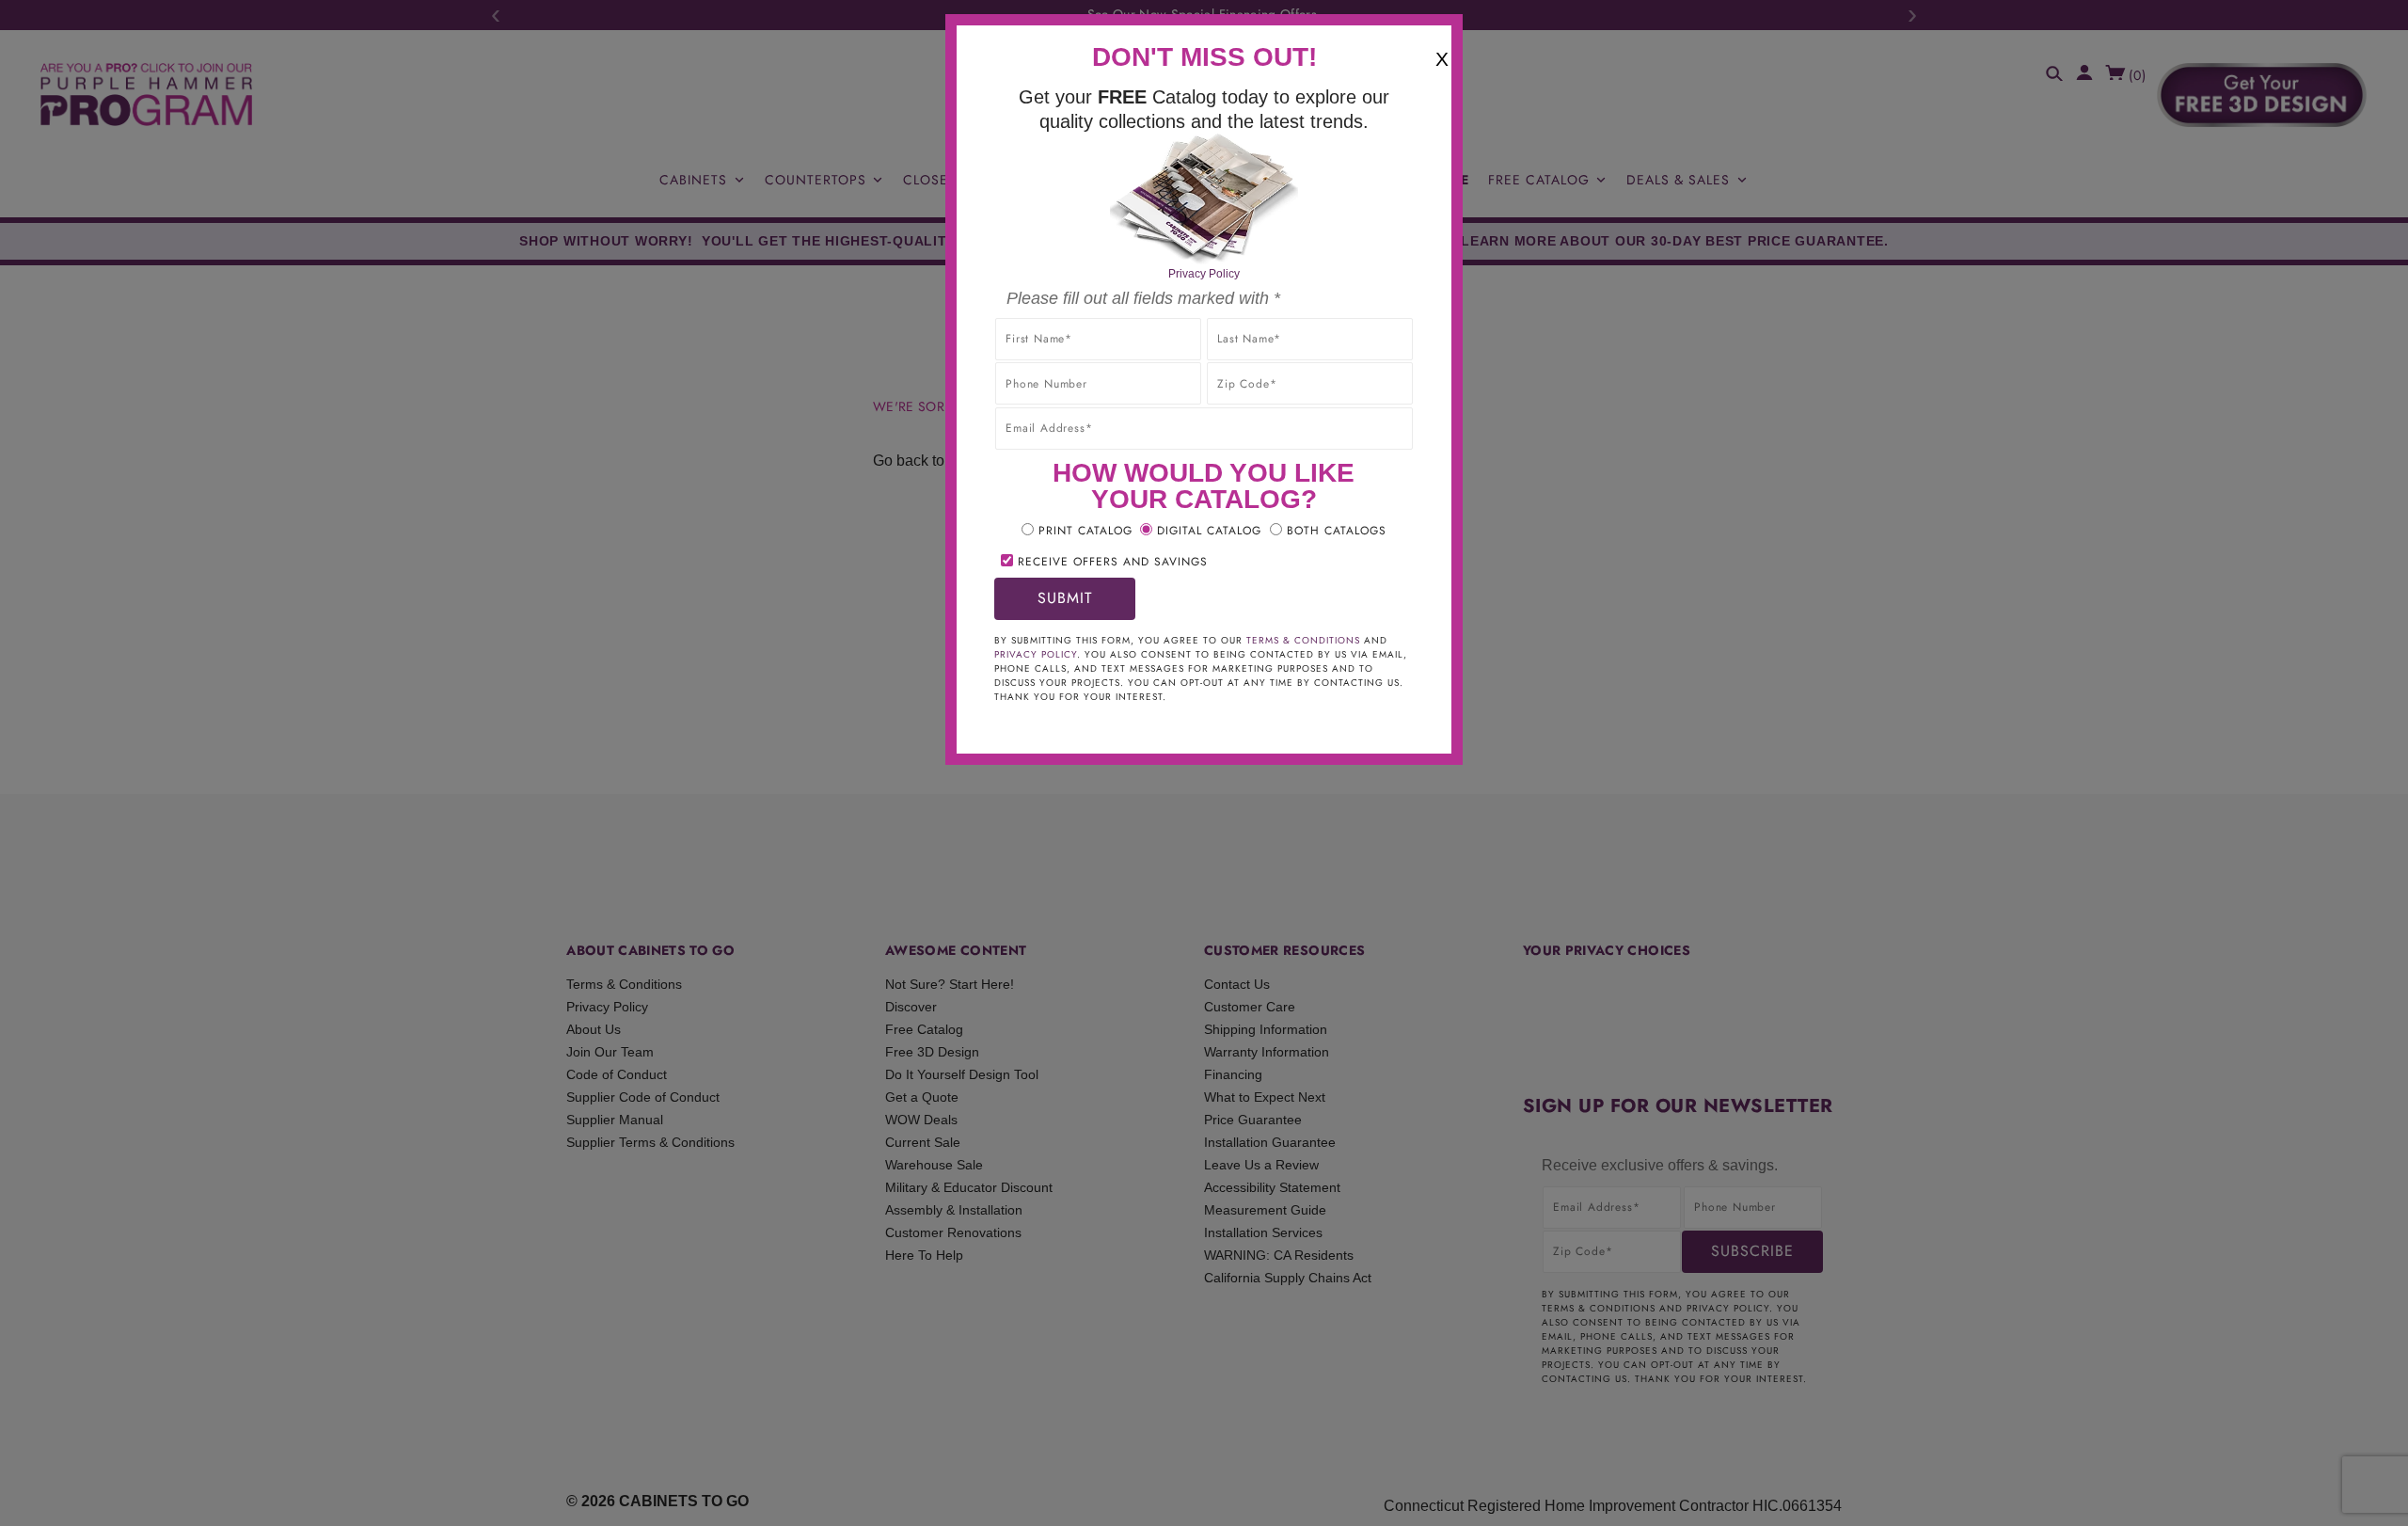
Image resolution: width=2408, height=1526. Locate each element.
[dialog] (1204, 763)
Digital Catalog (1209, 531)
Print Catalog (1085, 531)
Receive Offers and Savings (1113, 562)
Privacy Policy (1204, 274)
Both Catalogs (1337, 531)
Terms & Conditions (1303, 640)
